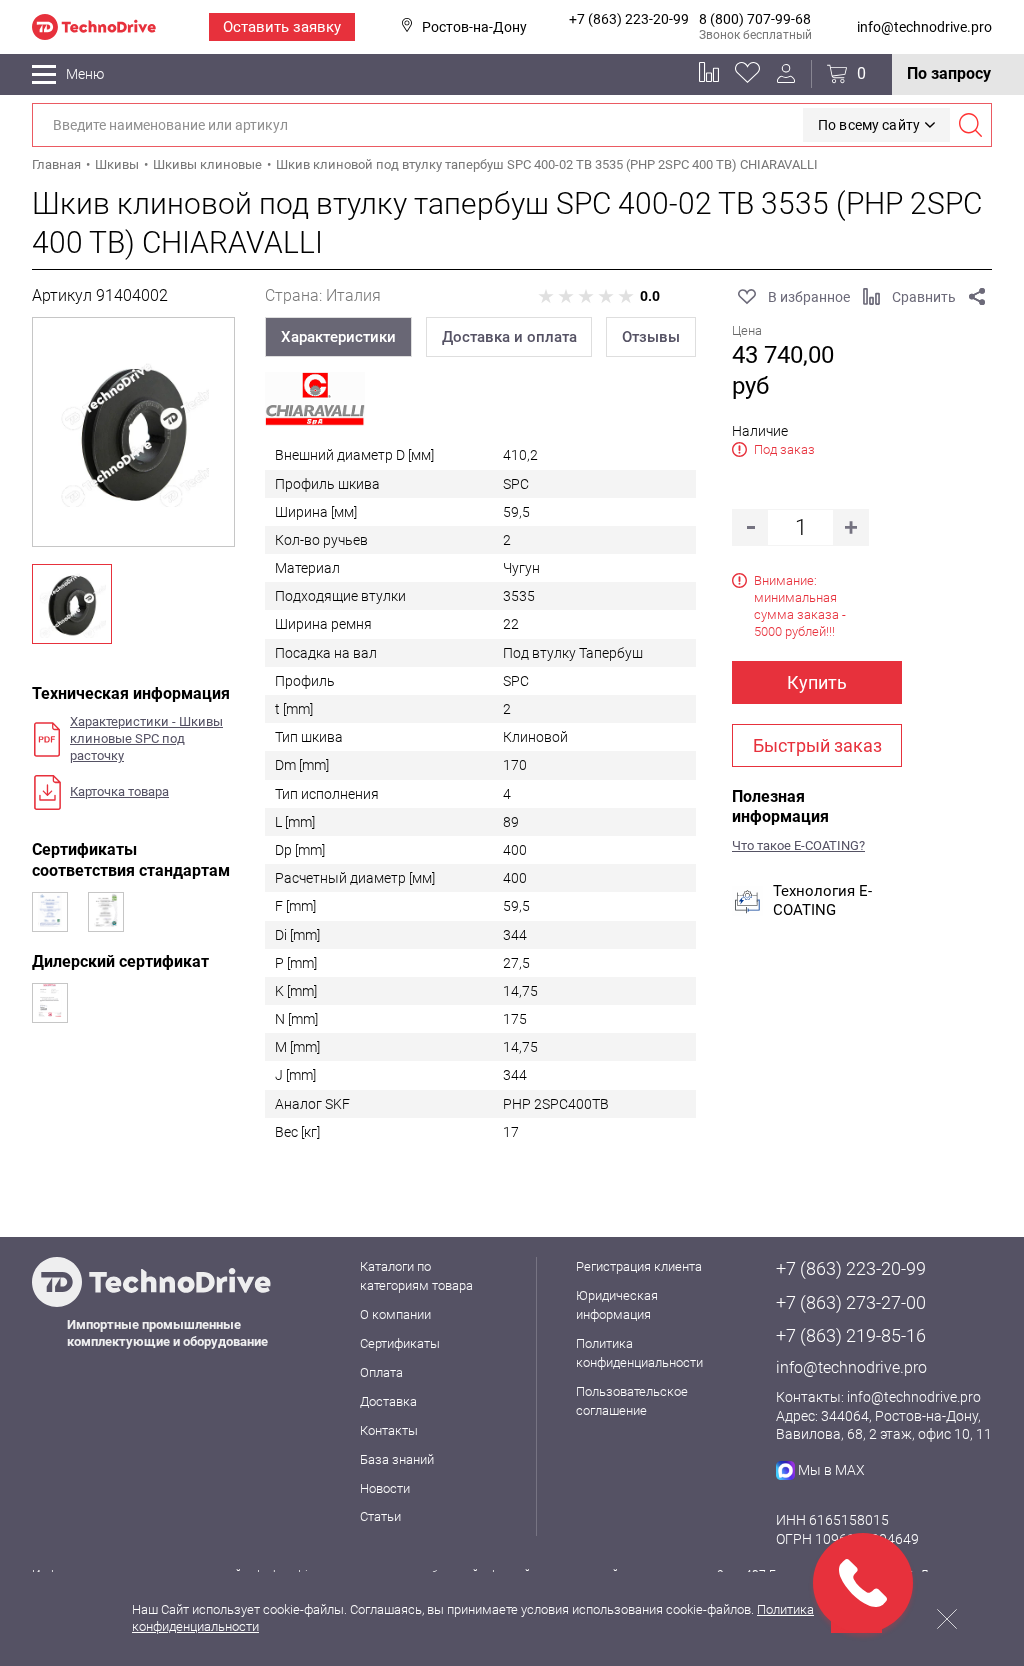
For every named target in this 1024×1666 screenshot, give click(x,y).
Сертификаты (400, 1343)
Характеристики (338, 337)
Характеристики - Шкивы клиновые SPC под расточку (146, 738)
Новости (385, 1488)
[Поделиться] (977, 297)
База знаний (397, 1459)
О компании (395, 1314)
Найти (970, 125)
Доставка (388, 1401)
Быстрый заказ (817, 745)
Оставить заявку (282, 27)
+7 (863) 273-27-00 (851, 1302)
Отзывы (651, 337)
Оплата (381, 1372)
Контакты (389, 1430)
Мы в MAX (831, 1470)
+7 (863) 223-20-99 (629, 19)
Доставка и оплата (509, 337)
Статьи (380, 1516)
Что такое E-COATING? (798, 845)
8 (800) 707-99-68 (755, 19)
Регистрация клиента (639, 1266)
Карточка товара (119, 791)
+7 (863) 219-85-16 (851, 1335)
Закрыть (947, 1619)
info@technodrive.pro (924, 27)
